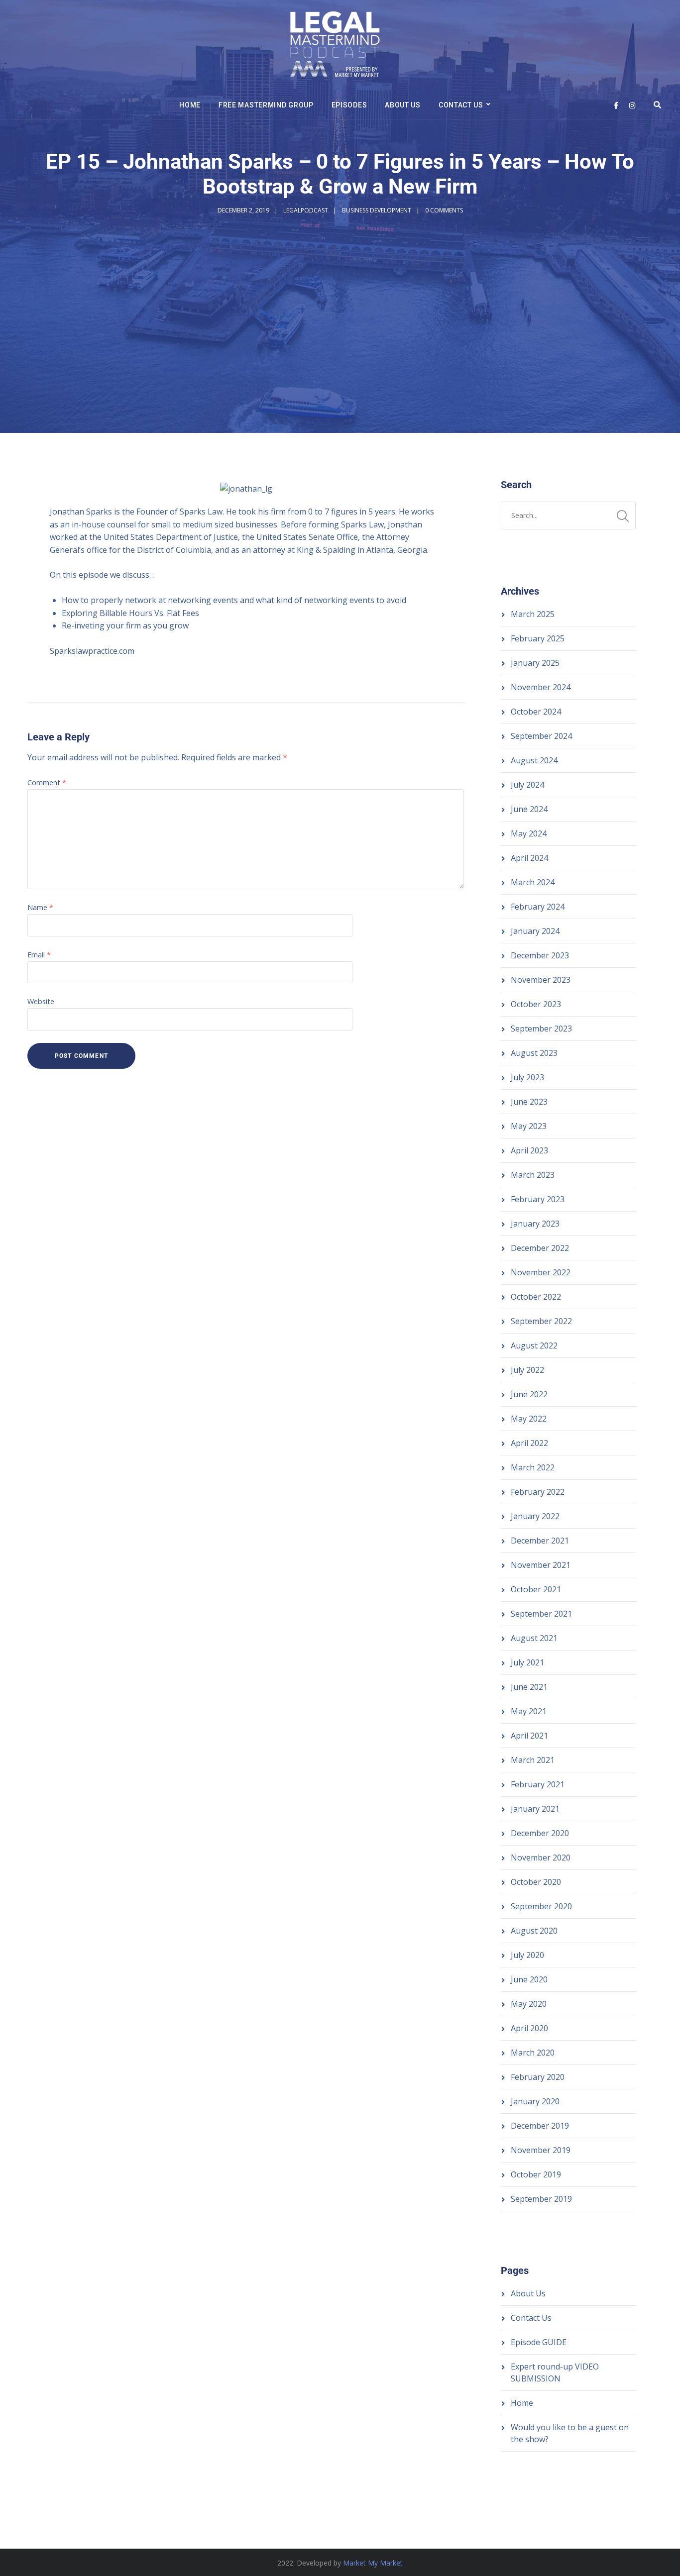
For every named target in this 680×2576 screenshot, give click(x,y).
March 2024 (533, 882)
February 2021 (538, 1784)
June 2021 (529, 1687)
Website (41, 1001)
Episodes (349, 105)
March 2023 (533, 1175)
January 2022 (535, 1516)
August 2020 (534, 1931)
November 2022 (541, 1272)
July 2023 (527, 1077)
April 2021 (529, 1736)
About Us (403, 105)
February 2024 (538, 907)
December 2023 (540, 955)
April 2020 (529, 2028)
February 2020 (538, 2077)
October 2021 (536, 1589)
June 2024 (529, 809)
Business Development (377, 210)
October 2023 (536, 1004)
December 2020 (540, 1833)
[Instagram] (632, 105)
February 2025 (538, 638)
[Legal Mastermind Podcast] (335, 46)
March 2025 (533, 614)
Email (39, 955)
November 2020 (541, 1857)
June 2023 (529, 1102)
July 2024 (527, 785)
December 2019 (540, 2126)
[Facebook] (616, 105)
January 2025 (535, 663)
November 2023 (541, 980)
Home (190, 105)
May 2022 (529, 1419)
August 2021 (534, 1638)
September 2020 (541, 1906)
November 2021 (541, 1565)
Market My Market (373, 2563)
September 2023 (541, 1029)
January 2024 (535, 931)
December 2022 (540, 1248)
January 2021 (535, 1809)
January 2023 (535, 1224)
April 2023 (529, 1150)
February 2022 (538, 1492)
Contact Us (461, 105)
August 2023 (534, 1053)
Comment (47, 782)
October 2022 (536, 1297)
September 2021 (541, 1614)
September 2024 (541, 736)
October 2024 (536, 712)
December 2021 (540, 1541)
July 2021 (527, 1662)
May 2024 (529, 833)
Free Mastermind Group (266, 105)
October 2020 (536, 1882)
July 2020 (527, 1955)
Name (40, 907)
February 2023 (538, 1199)
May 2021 (529, 1711)
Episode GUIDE (539, 2342)
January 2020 (535, 2101)
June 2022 (529, 1394)
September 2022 (541, 1321)
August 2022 (534, 1345)
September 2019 (541, 2199)
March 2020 (533, 2053)
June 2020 (529, 1979)
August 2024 (534, 760)
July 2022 (527, 1370)
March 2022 (533, 1467)
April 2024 (529, 858)
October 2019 (536, 2174)
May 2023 (529, 1126)
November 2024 (541, 687)
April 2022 (529, 1443)
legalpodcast (306, 210)
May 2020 (529, 2004)
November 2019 (541, 2150)
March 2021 (533, 1760)
